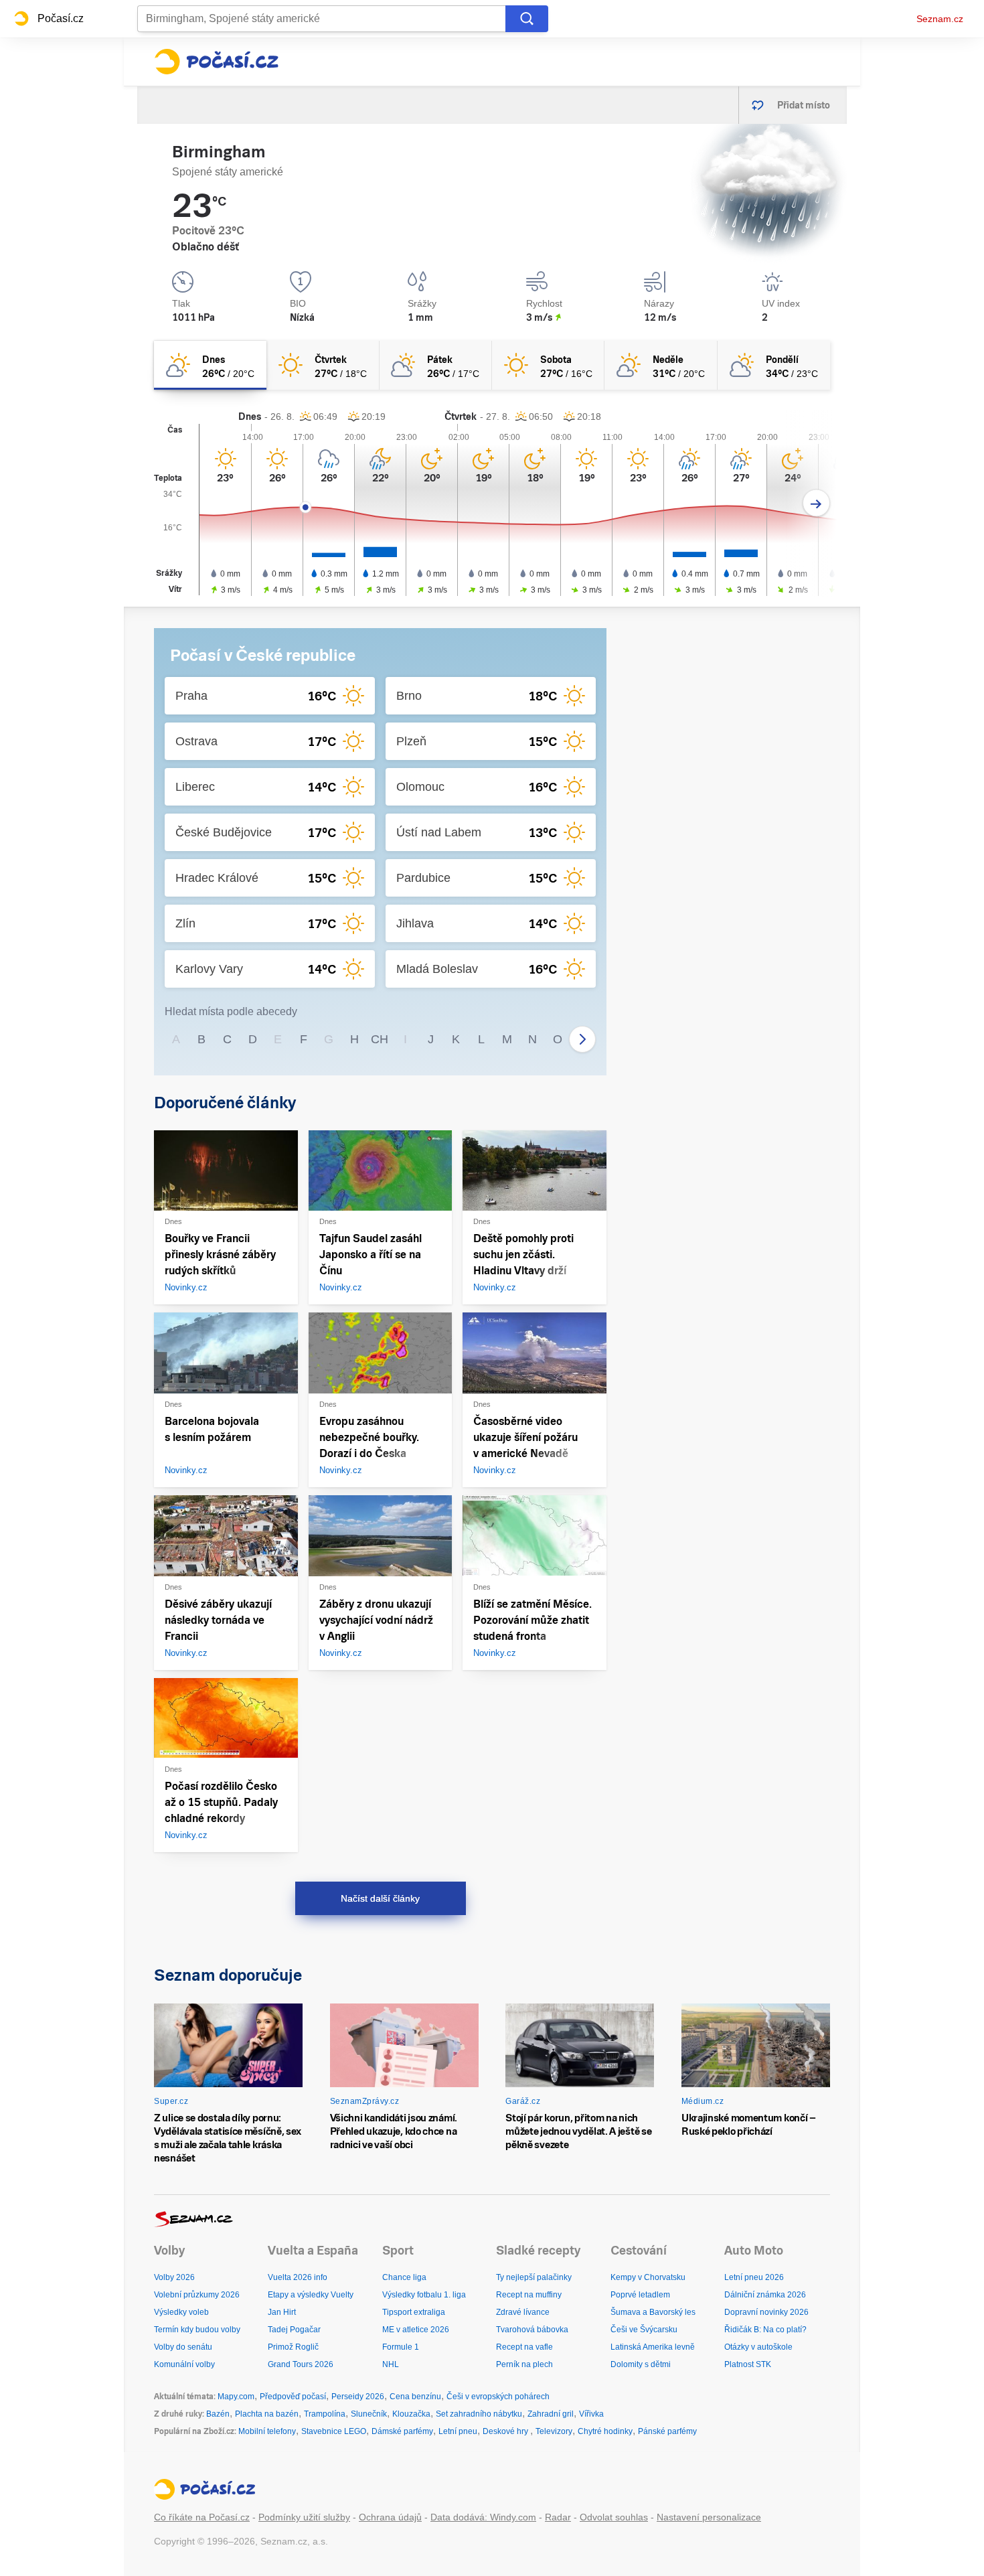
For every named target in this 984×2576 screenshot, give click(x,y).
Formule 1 (401, 2347)
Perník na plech (524, 2364)
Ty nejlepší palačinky (534, 2277)
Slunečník (369, 2414)
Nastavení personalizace (709, 2517)
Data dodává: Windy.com (483, 2517)
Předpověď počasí (293, 2397)
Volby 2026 (174, 2277)
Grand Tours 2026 (301, 2364)
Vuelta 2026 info (298, 2277)
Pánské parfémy (667, 2431)
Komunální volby (184, 2364)
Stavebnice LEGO (334, 2431)
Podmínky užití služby (304, 2517)
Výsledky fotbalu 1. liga (424, 2295)
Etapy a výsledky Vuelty (311, 2295)
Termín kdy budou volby (197, 2330)
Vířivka (591, 2414)
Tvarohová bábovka (532, 2330)
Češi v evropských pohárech (498, 2397)
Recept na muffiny (529, 2295)
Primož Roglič (293, 2347)
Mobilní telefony (267, 2431)
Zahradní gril (551, 2414)
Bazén (218, 2414)
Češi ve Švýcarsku (644, 2330)
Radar (558, 2517)
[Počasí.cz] (216, 62)
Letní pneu (458, 2431)
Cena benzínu (415, 2397)
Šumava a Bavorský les (653, 2312)
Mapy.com (236, 2397)
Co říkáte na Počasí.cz (202, 2517)
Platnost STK (748, 2364)
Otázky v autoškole (758, 2347)
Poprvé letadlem (640, 2295)
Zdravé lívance (523, 2312)
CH (380, 1039)
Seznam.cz (940, 19)
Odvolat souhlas (614, 2517)
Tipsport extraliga (414, 2312)
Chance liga (404, 2277)
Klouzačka (411, 2414)
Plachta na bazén (267, 2414)
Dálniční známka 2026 (765, 2295)
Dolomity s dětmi (641, 2364)
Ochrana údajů (390, 2517)
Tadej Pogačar (294, 2330)
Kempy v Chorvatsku (648, 2277)
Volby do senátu (183, 2347)
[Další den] (816, 503)
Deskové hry (506, 2431)
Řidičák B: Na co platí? (765, 2330)
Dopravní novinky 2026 (766, 2312)
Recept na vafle (524, 2347)
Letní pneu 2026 (754, 2277)
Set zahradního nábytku (479, 2414)
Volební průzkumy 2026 (197, 2295)
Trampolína (325, 2414)
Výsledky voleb (181, 2312)
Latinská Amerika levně (653, 2347)
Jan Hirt (282, 2312)
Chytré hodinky (605, 2431)
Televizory (554, 2431)
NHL (391, 2364)
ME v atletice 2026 (416, 2330)
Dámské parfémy (402, 2431)
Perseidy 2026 (358, 2397)
